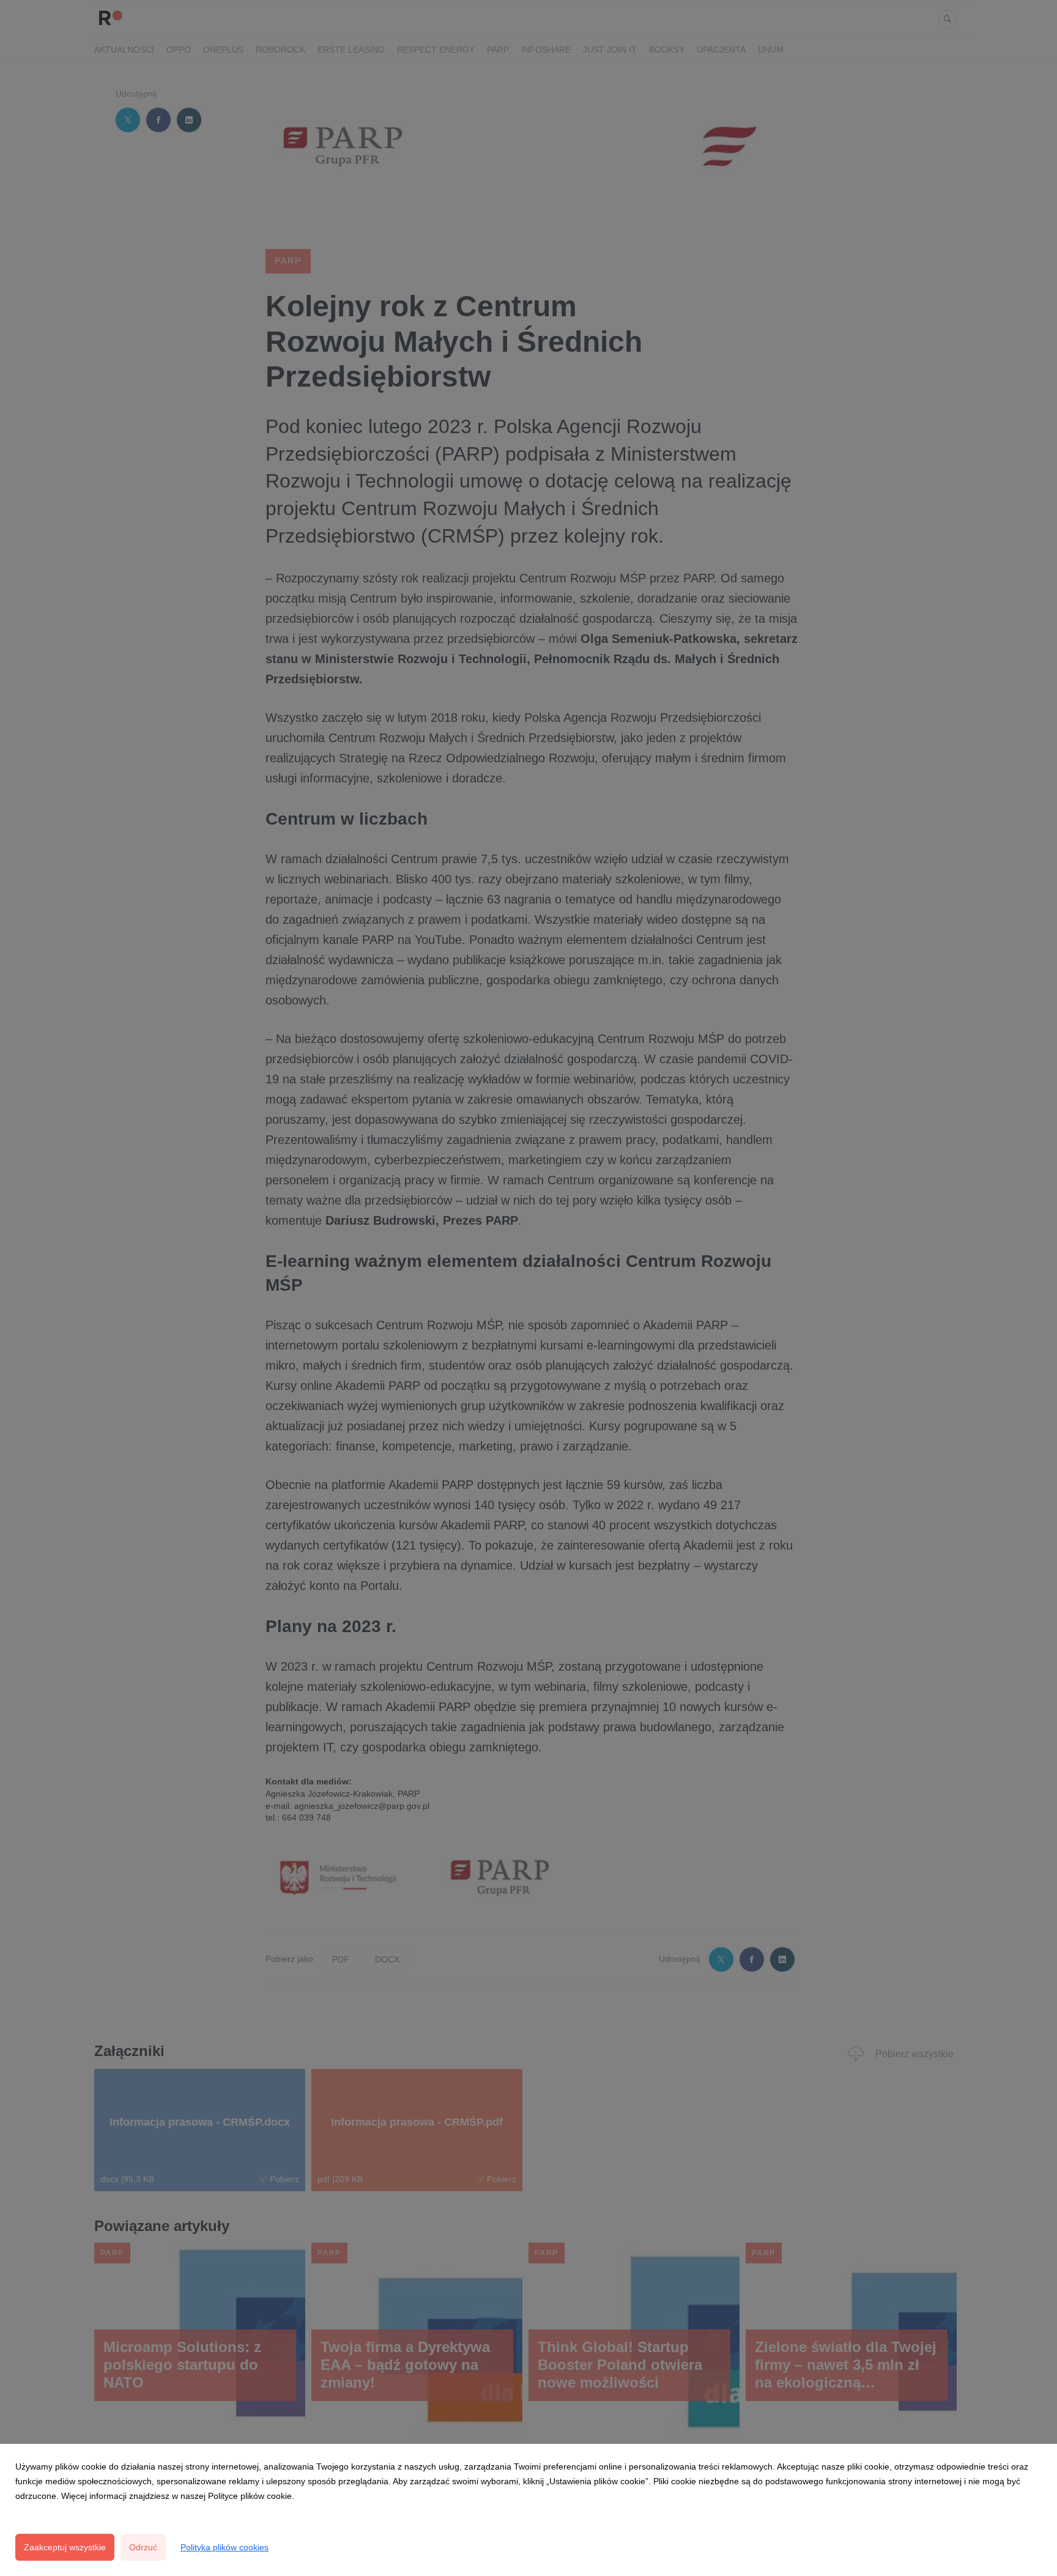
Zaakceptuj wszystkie (65, 2547)
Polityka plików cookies (224, 2547)
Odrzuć (143, 2547)
